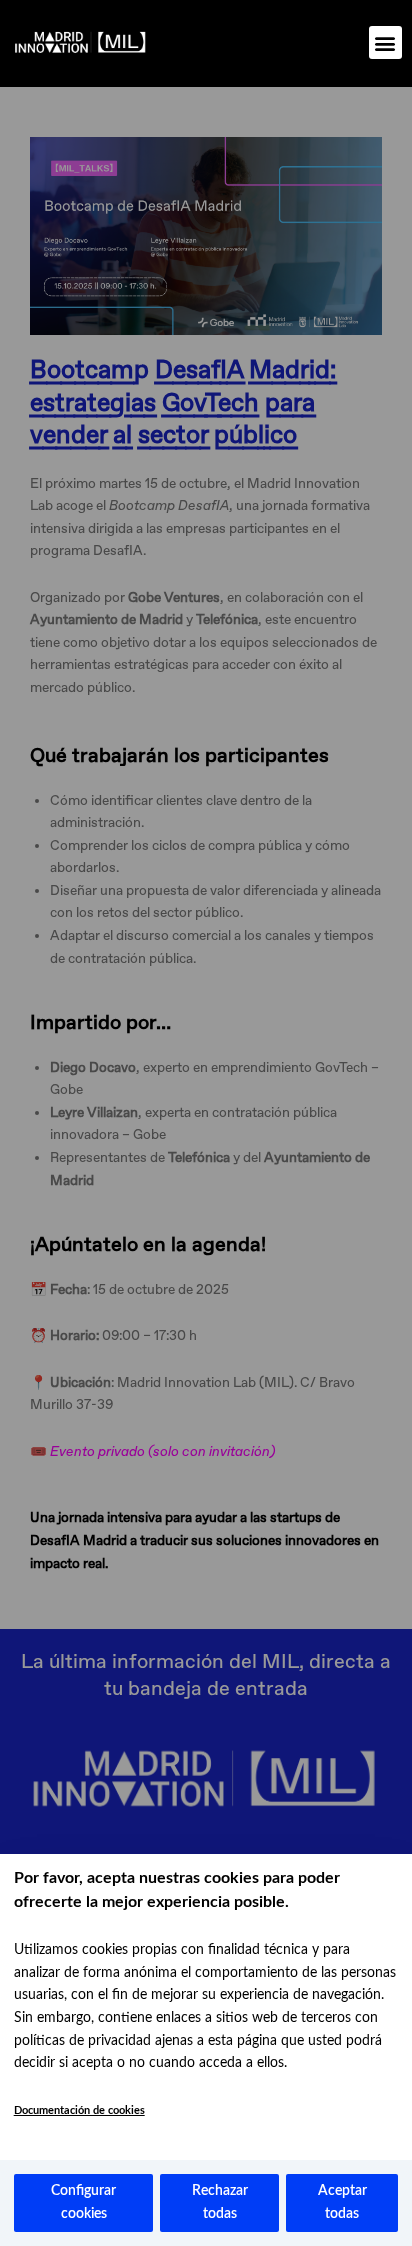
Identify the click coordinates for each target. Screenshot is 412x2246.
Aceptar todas (342, 2202)
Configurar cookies (83, 2202)
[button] (385, 42)
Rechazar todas (220, 2202)
